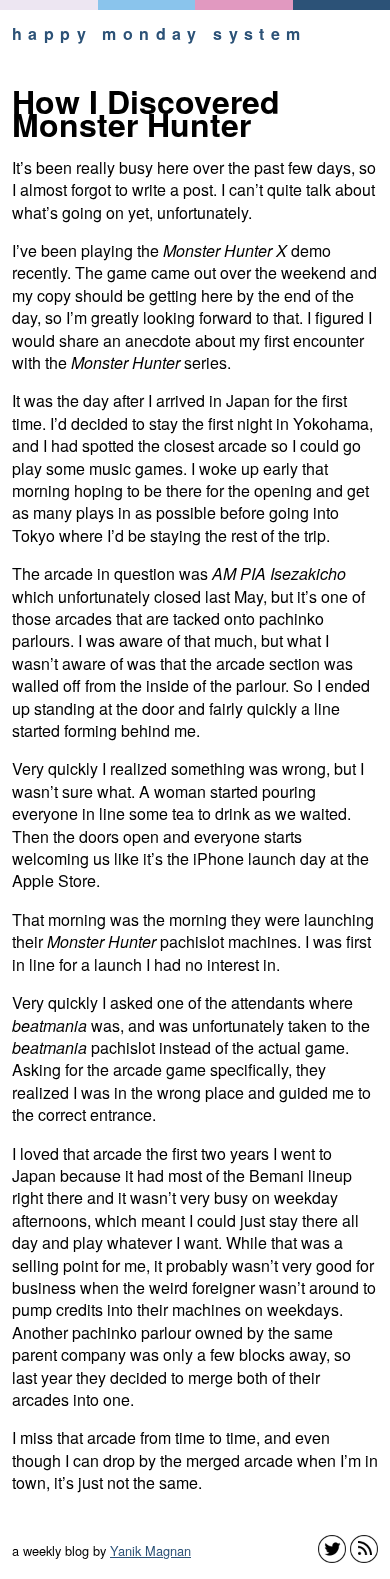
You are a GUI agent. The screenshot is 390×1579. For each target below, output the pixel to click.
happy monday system (159, 33)
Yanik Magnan (150, 1550)
